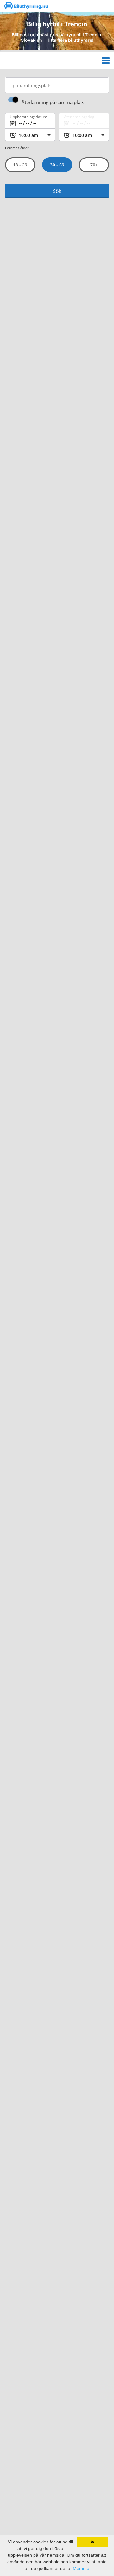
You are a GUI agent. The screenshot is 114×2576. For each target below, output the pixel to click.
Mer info (81, 2568)
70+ (94, 165)
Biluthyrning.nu (31, 6)
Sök (57, 191)
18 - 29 (20, 165)
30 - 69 (57, 165)
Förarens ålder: (17, 148)
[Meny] (106, 60)
